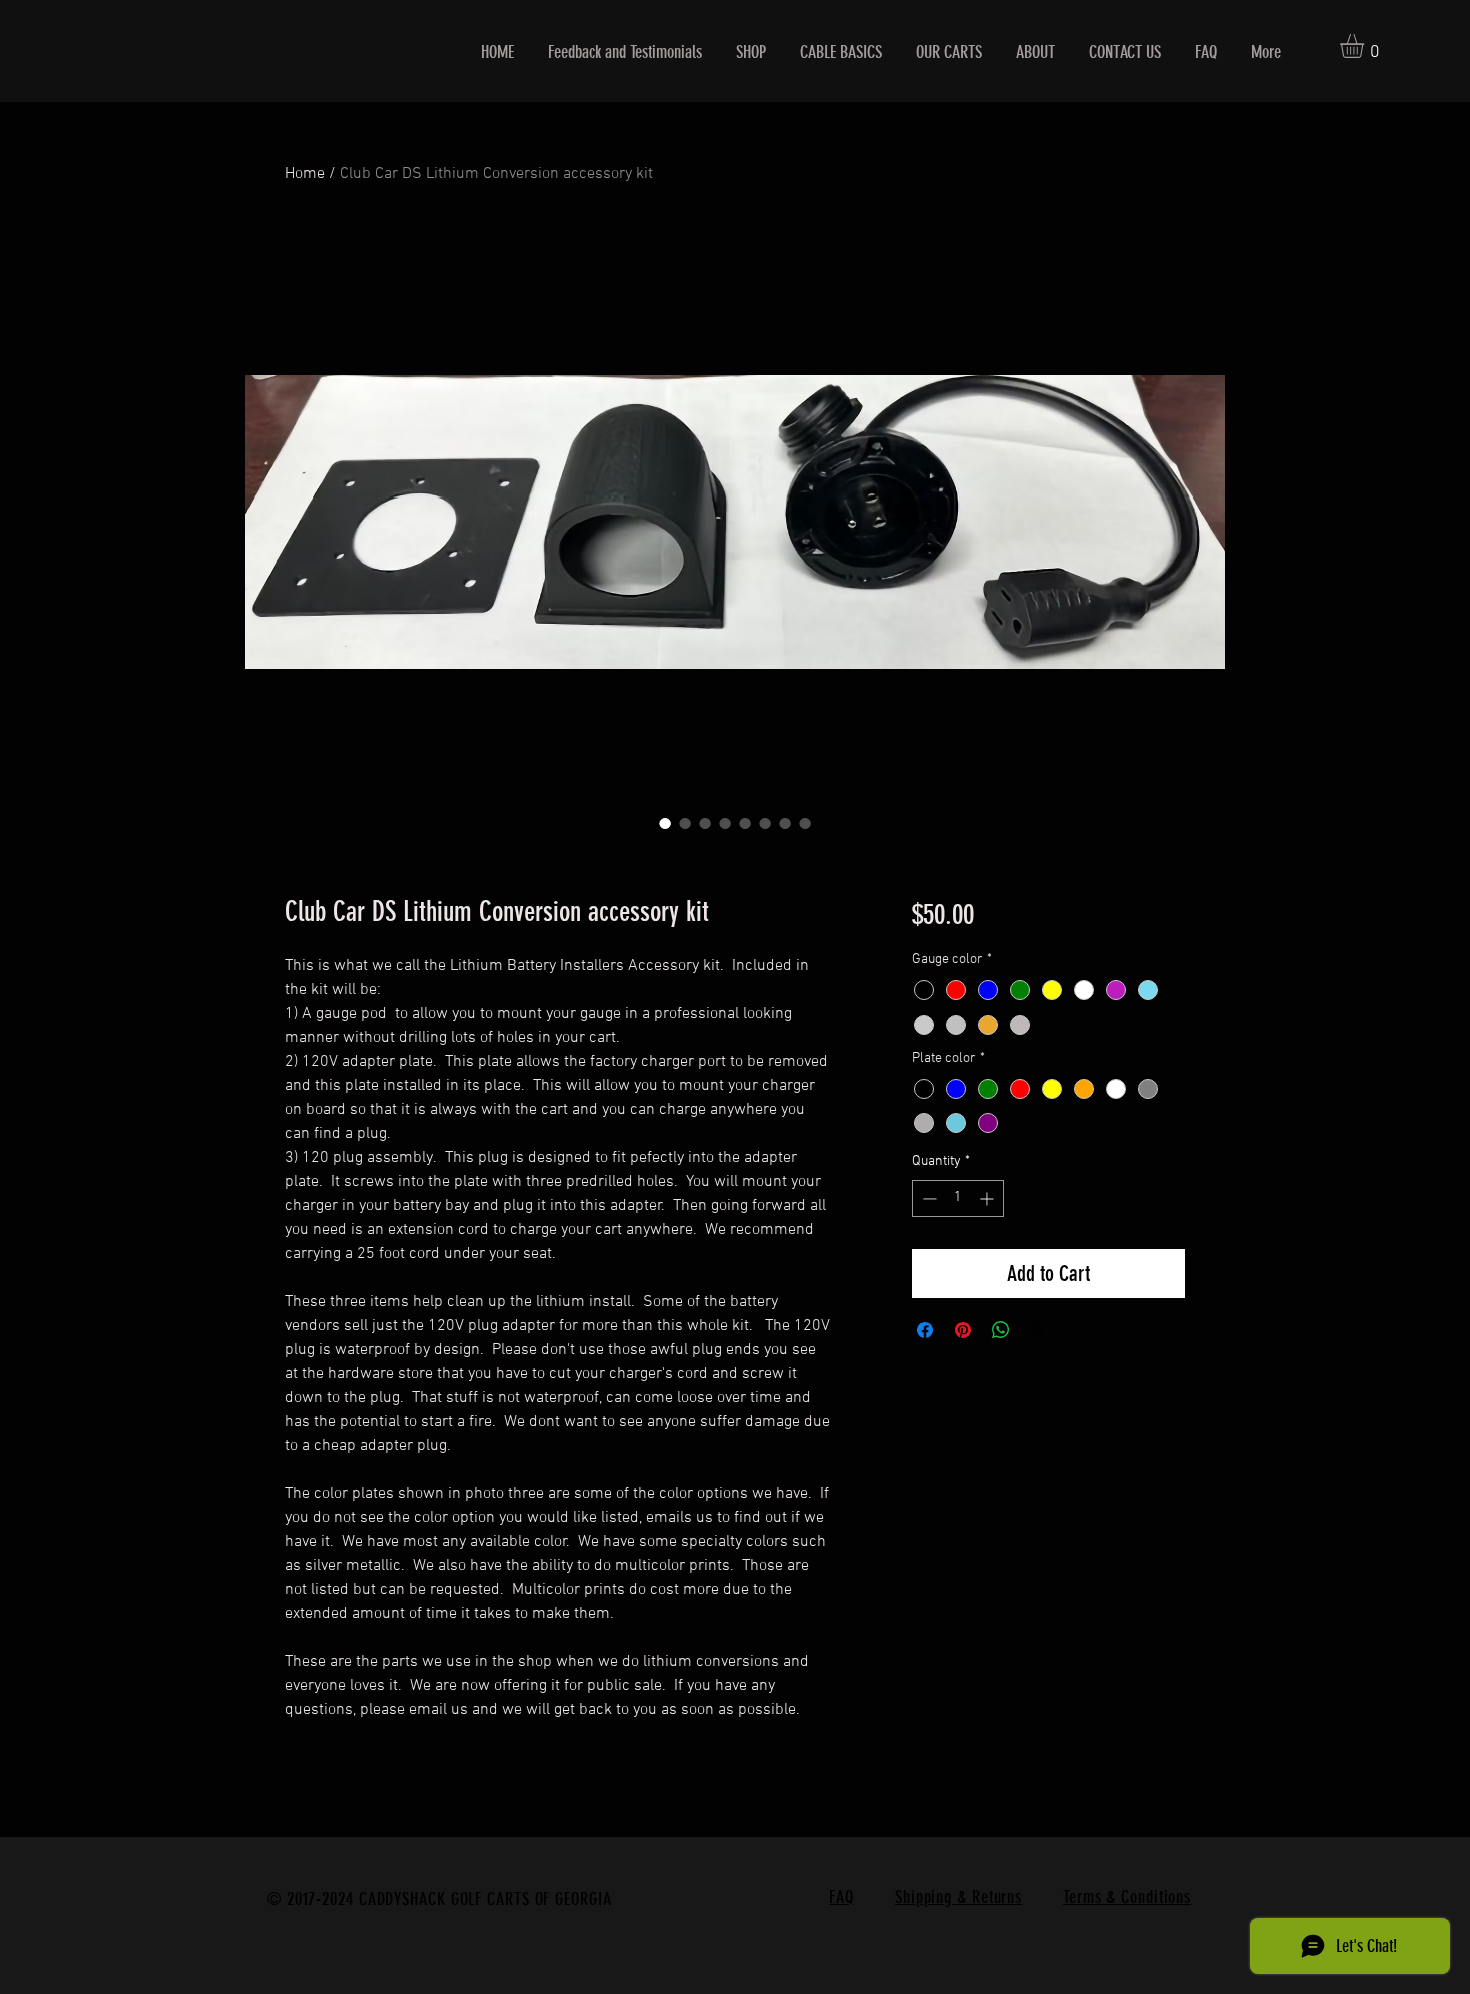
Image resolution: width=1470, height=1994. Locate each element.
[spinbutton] (958, 1198)
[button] (1366, 46)
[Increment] (988, 1198)
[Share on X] (1039, 1330)
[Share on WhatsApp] (1001, 1330)
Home (305, 174)
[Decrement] (927, 1198)
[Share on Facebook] (925, 1330)
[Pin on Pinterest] (963, 1330)
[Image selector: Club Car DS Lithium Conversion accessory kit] (665, 823)
